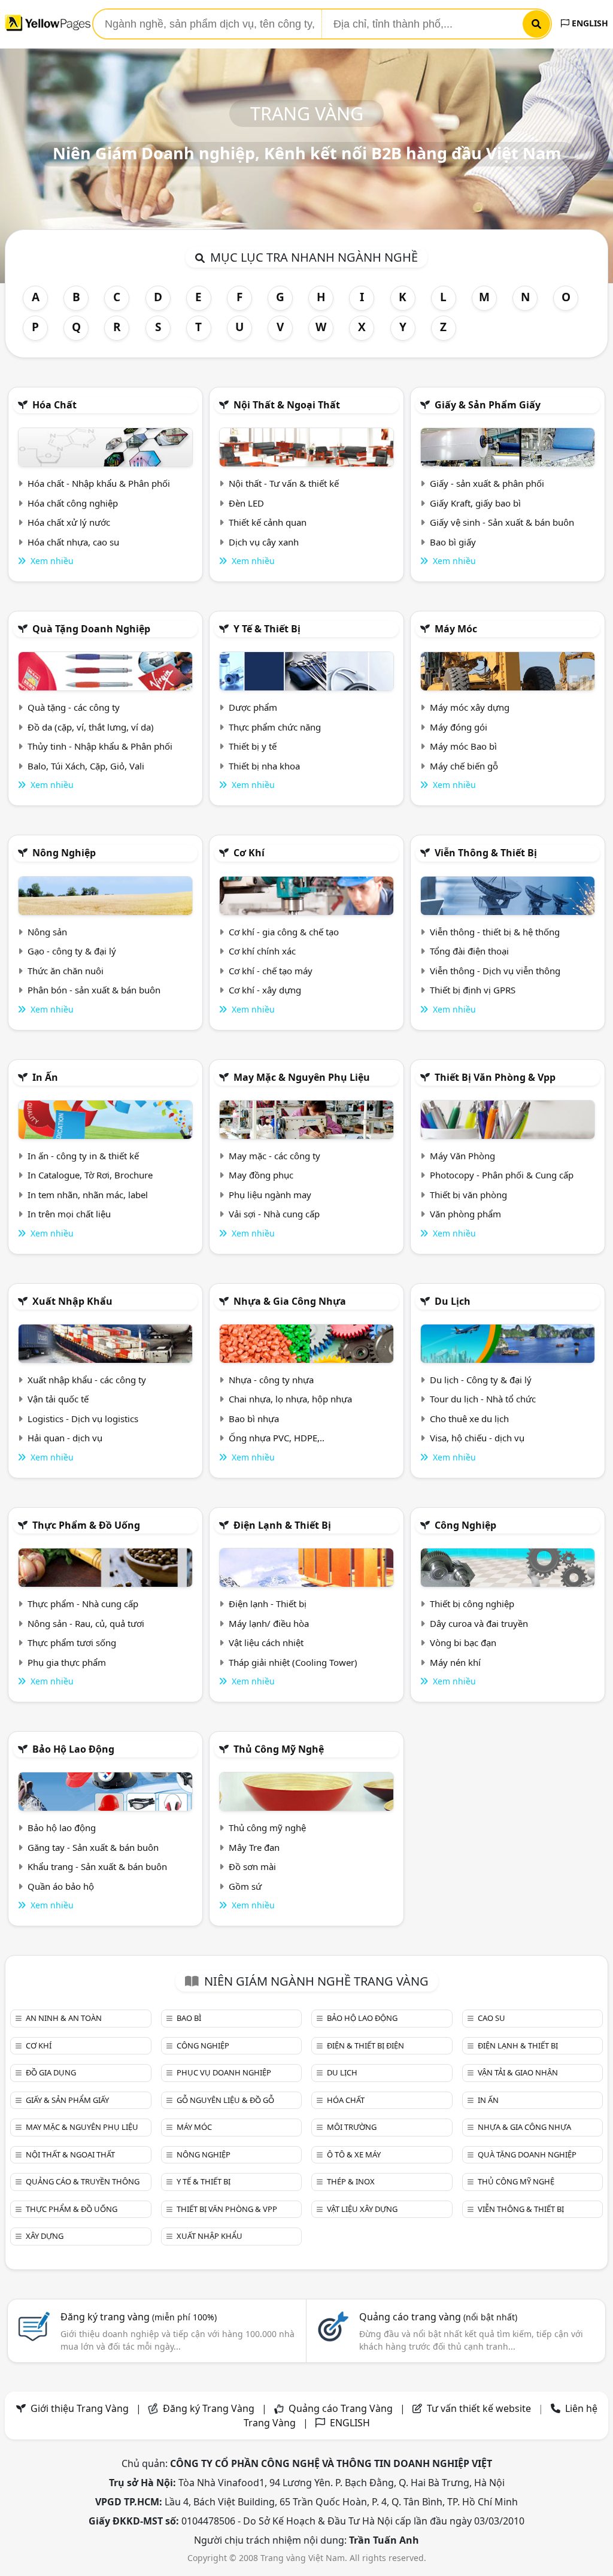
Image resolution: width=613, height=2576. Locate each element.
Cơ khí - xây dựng (265, 990)
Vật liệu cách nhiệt (266, 1642)
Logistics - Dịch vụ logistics (83, 1419)
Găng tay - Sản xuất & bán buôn (93, 1847)
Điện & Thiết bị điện (365, 2045)
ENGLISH (589, 23)
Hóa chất (54, 405)
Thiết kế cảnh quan (268, 522)
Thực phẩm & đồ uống (86, 1525)
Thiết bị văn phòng (468, 1195)
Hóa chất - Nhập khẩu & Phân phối (99, 483)
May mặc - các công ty (274, 1156)
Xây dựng (45, 2236)
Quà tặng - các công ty (74, 707)
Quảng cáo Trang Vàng (341, 2408)
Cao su (491, 2018)
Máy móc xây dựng (470, 707)
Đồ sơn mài (252, 1866)
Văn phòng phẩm (465, 1214)
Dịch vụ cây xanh (264, 542)
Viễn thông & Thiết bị (486, 853)
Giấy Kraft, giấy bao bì (475, 503)
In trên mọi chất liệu (69, 1214)
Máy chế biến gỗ (464, 766)
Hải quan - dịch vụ (65, 1438)
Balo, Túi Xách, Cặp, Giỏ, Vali (86, 766)
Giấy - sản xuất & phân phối (487, 483)
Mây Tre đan (254, 1847)
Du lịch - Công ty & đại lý (481, 1380)
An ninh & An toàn (64, 2018)
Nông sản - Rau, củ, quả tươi (86, 1623)
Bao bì (189, 2018)
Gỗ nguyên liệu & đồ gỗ (225, 2100)
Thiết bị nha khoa (264, 766)
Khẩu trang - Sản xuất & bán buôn (97, 1866)
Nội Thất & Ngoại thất (287, 405)
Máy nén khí (455, 1662)
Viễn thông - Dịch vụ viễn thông (495, 971)
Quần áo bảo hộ (61, 1886)
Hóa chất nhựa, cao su (73, 542)
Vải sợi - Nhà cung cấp (274, 1214)
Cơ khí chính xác (262, 951)
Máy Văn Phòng (462, 1156)
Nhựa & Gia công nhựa (290, 1301)
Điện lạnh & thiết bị (282, 1525)
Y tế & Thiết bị (267, 629)
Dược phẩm (253, 707)
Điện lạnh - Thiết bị (268, 1604)
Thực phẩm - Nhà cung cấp (83, 1604)
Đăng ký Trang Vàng (209, 2408)
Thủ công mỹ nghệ (279, 1749)
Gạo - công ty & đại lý (72, 951)
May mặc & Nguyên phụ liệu (302, 1077)
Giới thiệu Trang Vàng (80, 2408)
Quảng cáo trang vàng (438, 2317)
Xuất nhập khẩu (72, 1301)
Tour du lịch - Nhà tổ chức (483, 1399)
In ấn (45, 1077)
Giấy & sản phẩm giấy (488, 405)
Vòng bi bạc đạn (463, 1642)
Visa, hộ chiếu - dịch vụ (477, 1438)
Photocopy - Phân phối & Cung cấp (502, 1175)
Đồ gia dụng (51, 2072)
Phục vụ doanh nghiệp (224, 2072)
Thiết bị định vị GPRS (473, 990)
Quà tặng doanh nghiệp (91, 629)
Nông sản (47, 932)
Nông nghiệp (64, 853)
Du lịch (453, 1301)
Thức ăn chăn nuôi (66, 971)
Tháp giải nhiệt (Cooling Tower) (293, 1662)
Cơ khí (249, 853)
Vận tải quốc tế (58, 1399)
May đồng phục (261, 1175)
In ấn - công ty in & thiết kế (83, 1156)
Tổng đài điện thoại (469, 951)
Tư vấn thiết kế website (480, 2408)
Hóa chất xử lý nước (69, 522)
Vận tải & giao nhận (518, 2072)
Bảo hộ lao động (73, 1749)
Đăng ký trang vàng (139, 2317)
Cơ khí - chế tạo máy (271, 971)
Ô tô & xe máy (354, 2154)
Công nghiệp (465, 1525)
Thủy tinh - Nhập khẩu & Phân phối (100, 746)
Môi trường (352, 2127)
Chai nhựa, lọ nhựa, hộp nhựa (290, 1399)
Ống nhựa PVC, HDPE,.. (277, 1438)
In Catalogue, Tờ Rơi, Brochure (90, 1175)
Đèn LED (246, 503)
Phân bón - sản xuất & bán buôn (94, 990)
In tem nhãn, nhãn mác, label (88, 1195)
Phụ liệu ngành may (270, 1195)
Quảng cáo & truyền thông (83, 2181)
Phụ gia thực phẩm (67, 1662)
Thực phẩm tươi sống (72, 1642)
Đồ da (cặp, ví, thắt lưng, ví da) (91, 727)
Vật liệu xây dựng (362, 2209)
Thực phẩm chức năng (275, 727)
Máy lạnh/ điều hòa (269, 1623)
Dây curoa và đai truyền (479, 1623)
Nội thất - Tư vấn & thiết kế (284, 483)
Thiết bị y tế (253, 746)
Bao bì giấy (453, 542)
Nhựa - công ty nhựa (271, 1380)
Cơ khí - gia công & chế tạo (284, 932)
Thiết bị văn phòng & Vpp (495, 1077)
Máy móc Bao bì (463, 746)
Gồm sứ (245, 1886)
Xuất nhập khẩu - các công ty (87, 1380)
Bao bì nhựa (254, 1419)
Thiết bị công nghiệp (472, 1604)
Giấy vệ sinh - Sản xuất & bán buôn (502, 522)
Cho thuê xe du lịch (469, 1419)
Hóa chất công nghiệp (73, 503)
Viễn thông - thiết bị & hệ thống (495, 932)
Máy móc (456, 629)
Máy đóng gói (459, 727)
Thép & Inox (351, 2181)
